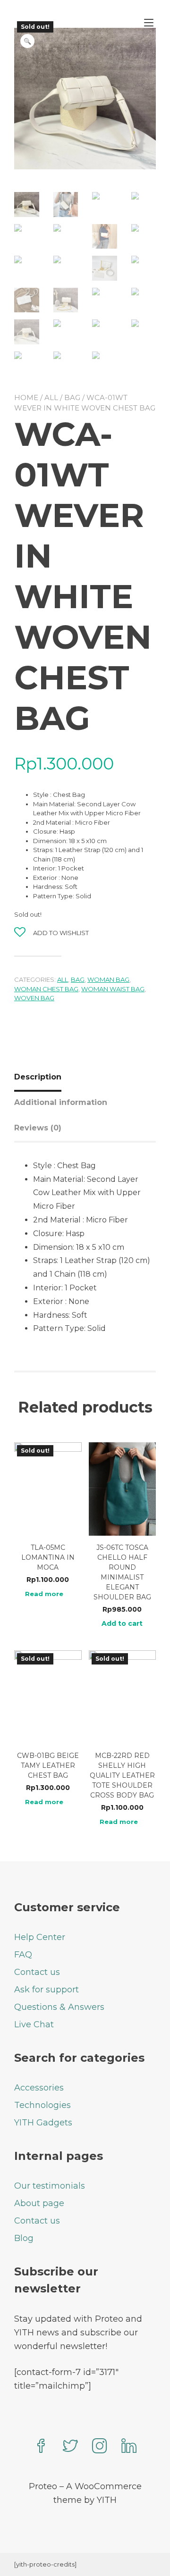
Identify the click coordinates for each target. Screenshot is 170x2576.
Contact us (37, 1972)
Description (38, 1077)
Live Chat (34, 2024)
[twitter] (70, 2447)
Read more (44, 1594)
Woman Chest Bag (46, 989)
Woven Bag (34, 998)
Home (26, 397)
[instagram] (100, 2447)
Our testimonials (50, 2186)
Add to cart (122, 1623)
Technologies (42, 2105)
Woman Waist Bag (113, 989)
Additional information (61, 1102)
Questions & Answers (59, 2007)
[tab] (41, 1077)
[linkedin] (129, 2447)
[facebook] (41, 2447)
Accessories (39, 2088)
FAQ (23, 1955)
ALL (51, 397)
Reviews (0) (38, 1128)
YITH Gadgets (43, 2123)
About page (39, 2203)
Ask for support (47, 1990)
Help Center (40, 1937)
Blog (24, 2238)
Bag (72, 397)
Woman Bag (108, 979)
